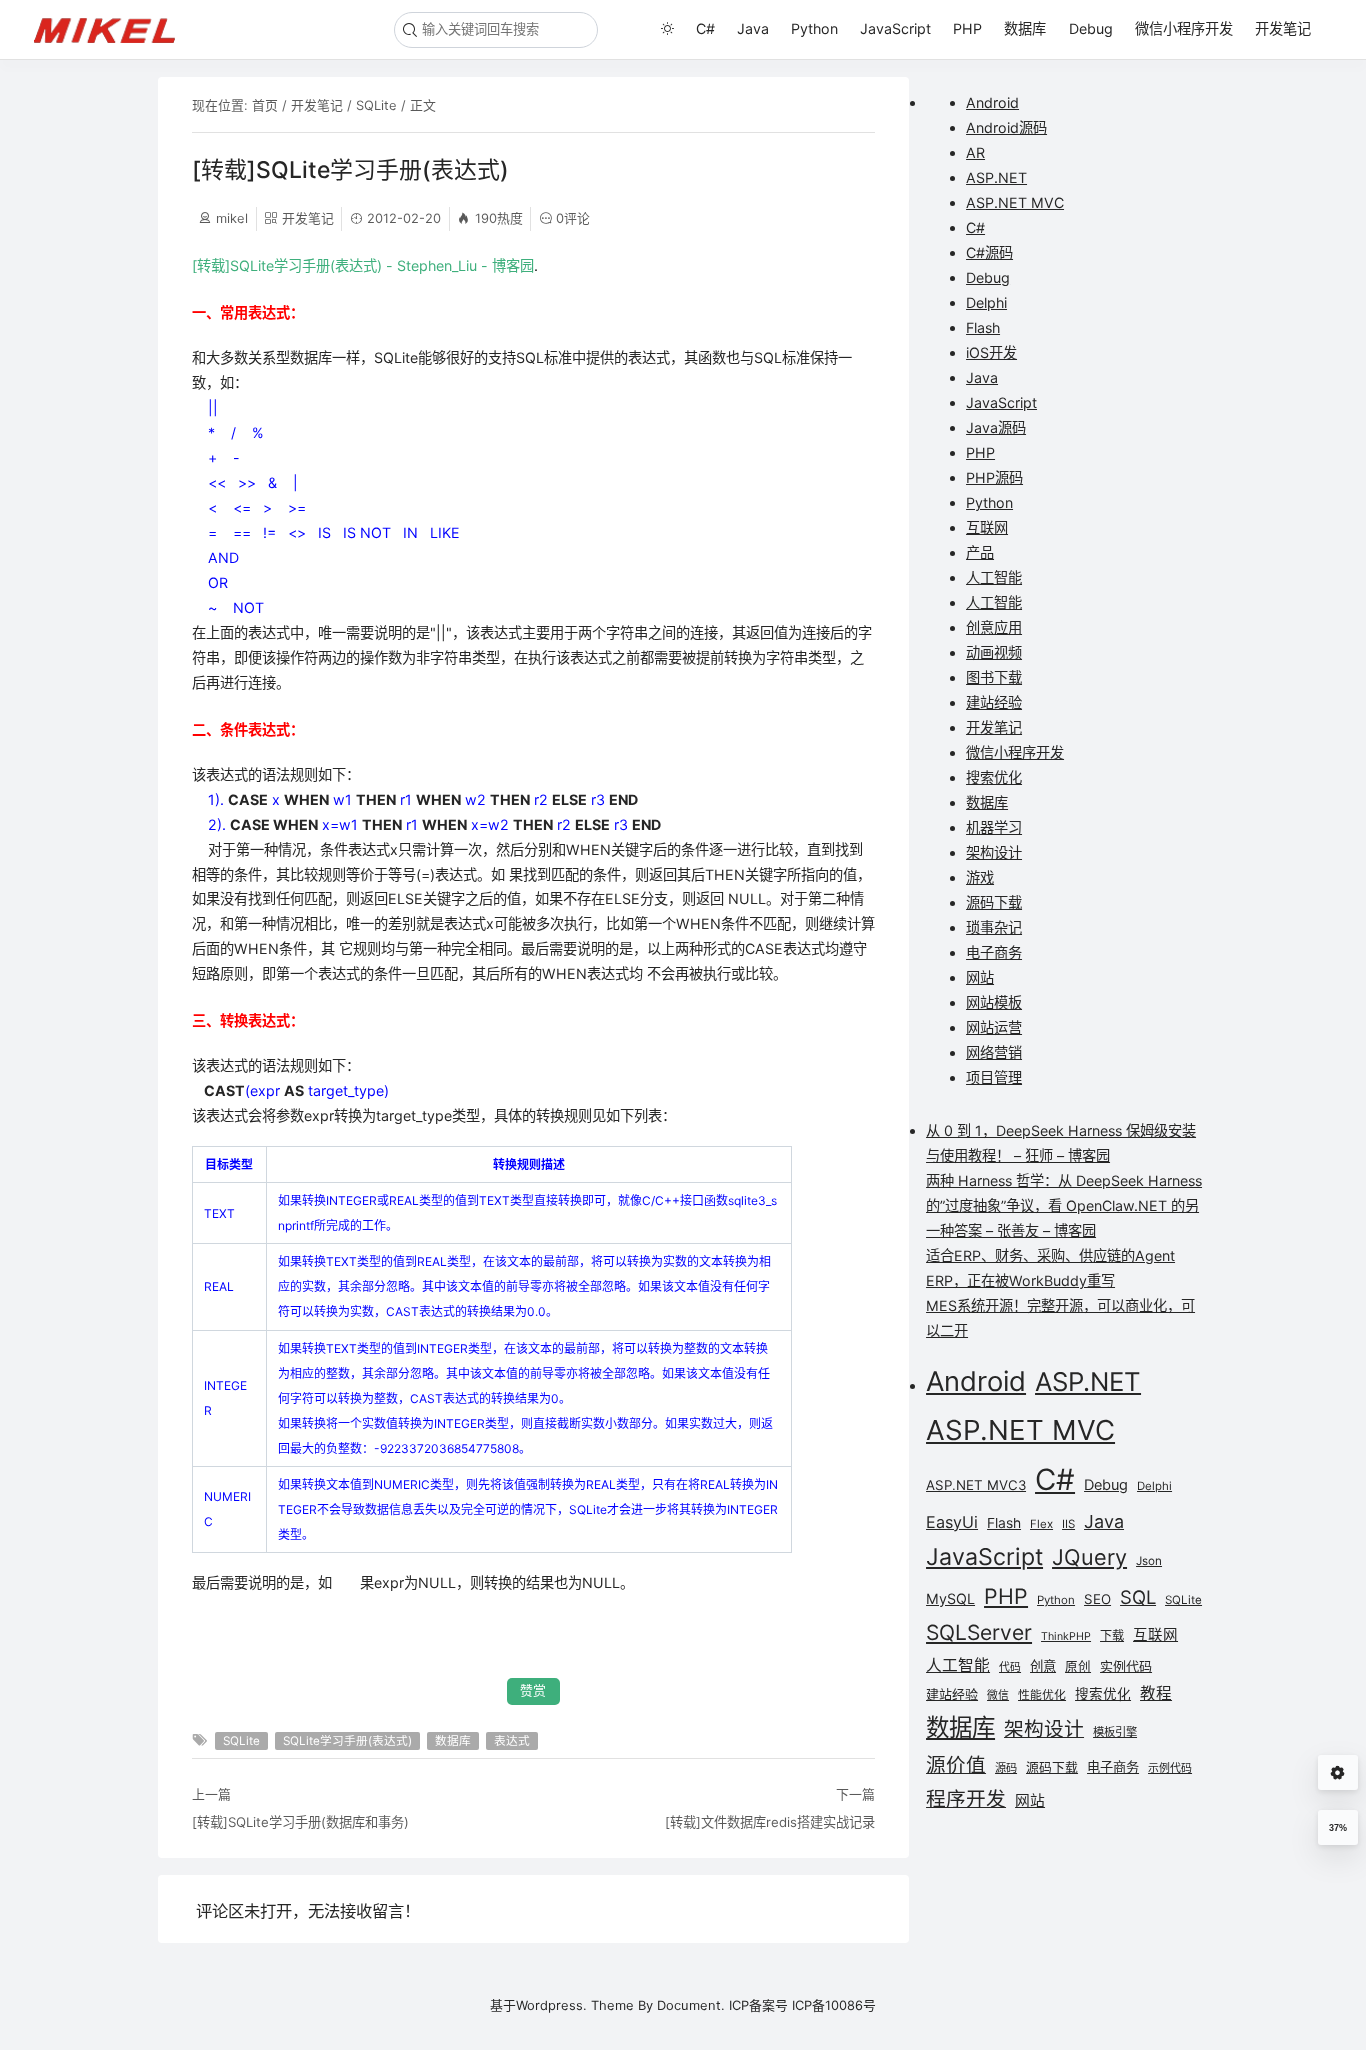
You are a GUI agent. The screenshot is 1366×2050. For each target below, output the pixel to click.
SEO (1097, 1599)
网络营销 (994, 1052)
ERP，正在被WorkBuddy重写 (1020, 1280)
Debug (1091, 28)
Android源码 (1006, 127)
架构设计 (994, 852)
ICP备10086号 (834, 2005)
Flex (1041, 1524)
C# (705, 28)
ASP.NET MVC (1015, 202)
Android (992, 102)
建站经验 (994, 702)
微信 (998, 1695)
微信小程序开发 (1184, 28)
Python (814, 28)
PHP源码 (994, 477)
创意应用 (994, 627)
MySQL (950, 1598)
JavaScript (895, 28)
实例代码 (1126, 1666)
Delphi (986, 302)
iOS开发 (991, 352)
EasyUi (952, 1522)
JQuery (1089, 1557)
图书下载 (994, 677)
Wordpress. (551, 2005)
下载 (1112, 1635)
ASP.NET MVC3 (976, 1485)
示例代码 (1170, 1768)
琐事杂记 (994, 927)
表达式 (512, 1741)
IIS (1068, 1524)
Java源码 (996, 427)
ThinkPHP (1066, 1636)
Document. (691, 2005)
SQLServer (979, 1632)
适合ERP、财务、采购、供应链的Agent (1050, 1255)
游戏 (980, 877)
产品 (980, 552)
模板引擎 (1115, 1732)
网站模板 (994, 1002)
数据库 (1025, 28)
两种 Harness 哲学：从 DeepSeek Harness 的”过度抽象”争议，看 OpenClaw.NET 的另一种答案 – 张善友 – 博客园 (1064, 1205)
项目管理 (994, 1077)
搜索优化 (994, 777)
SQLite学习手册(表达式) (347, 1741)
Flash (983, 327)
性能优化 (1042, 1695)
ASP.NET (996, 177)
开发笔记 (1283, 28)
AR (975, 152)
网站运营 (994, 1027)
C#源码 (989, 252)
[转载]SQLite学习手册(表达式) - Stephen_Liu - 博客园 (363, 265)
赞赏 (533, 1690)
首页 (265, 105)
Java (753, 28)
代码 (1010, 1667)
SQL (1138, 1597)
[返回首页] (113, 29)
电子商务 (994, 952)
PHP (967, 28)
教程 (1156, 1693)
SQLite (376, 105)
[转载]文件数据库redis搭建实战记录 (770, 1822)
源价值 (956, 1765)
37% (1338, 1828)
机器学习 (994, 827)
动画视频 (994, 652)
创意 (1043, 1666)
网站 (980, 977)
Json (1149, 1561)
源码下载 (994, 902)
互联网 (987, 527)
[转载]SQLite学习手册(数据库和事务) (300, 1822)
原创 (1078, 1666)
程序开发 (966, 1799)
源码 (1006, 1768)
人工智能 (994, 577)
